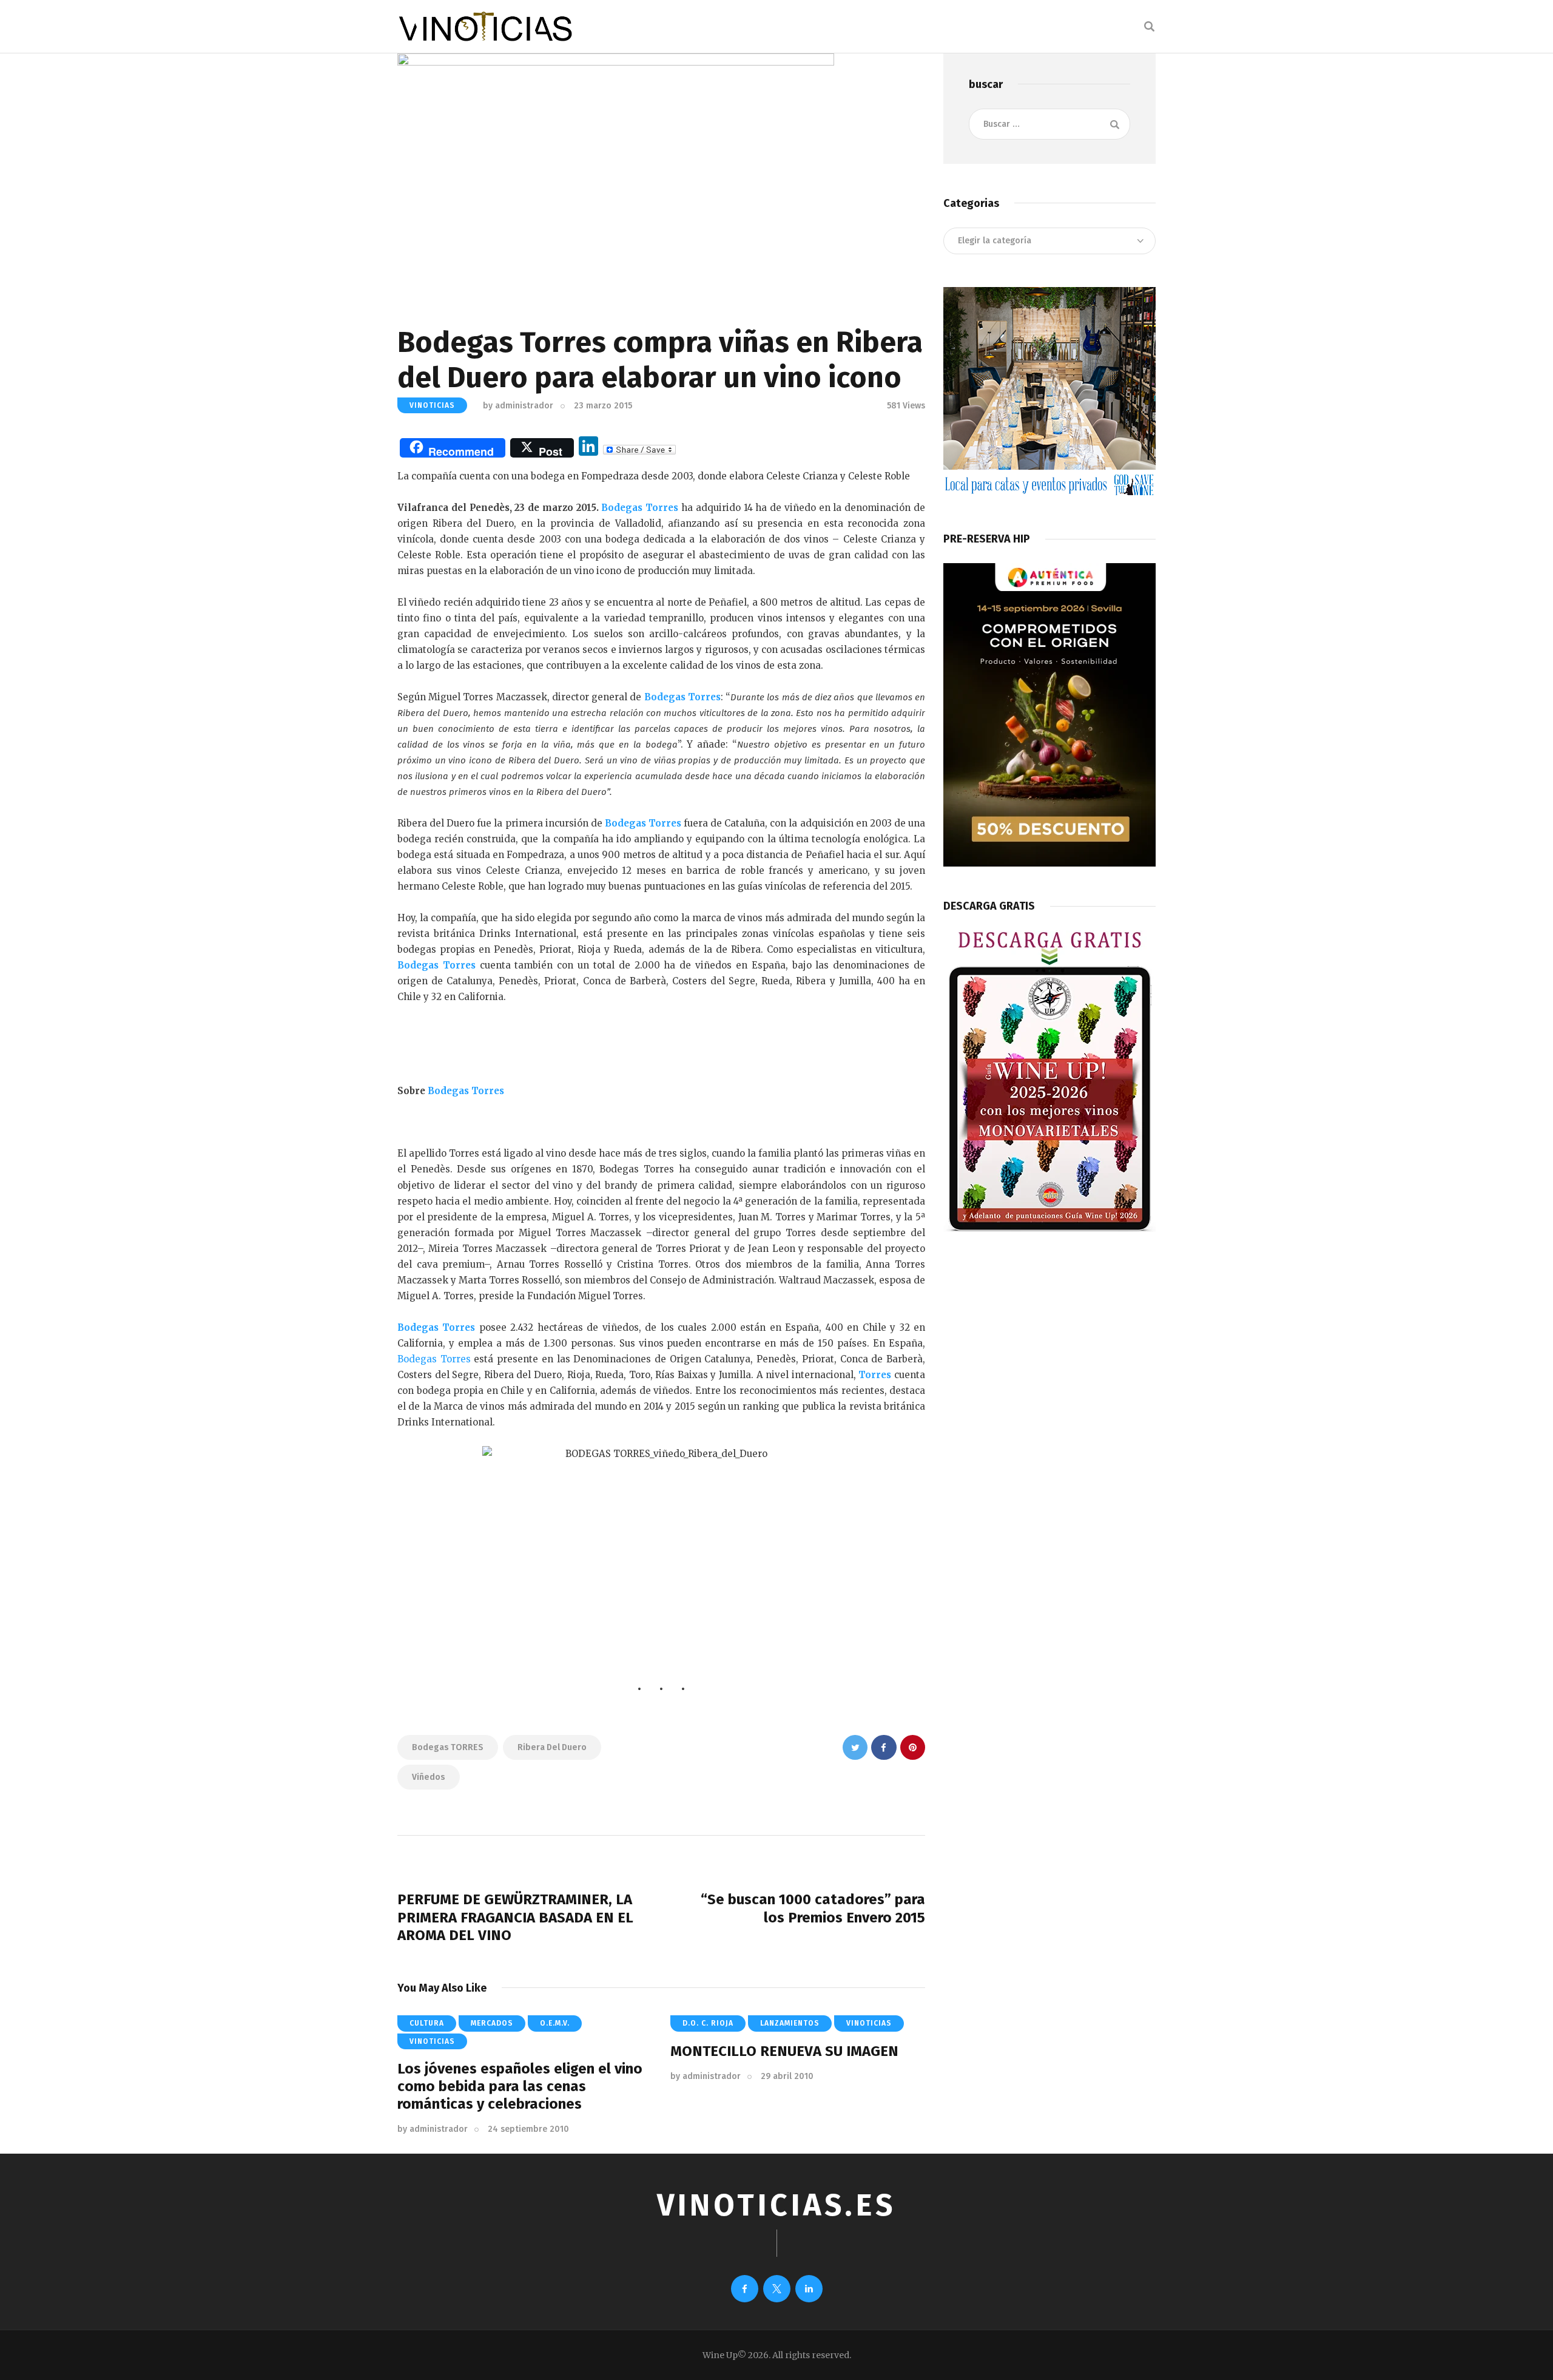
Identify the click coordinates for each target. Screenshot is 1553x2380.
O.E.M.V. (555, 2023)
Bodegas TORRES (448, 1747)
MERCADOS (492, 2023)
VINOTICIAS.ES (776, 2205)
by (518, 406)
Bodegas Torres (640, 508)
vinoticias (432, 405)
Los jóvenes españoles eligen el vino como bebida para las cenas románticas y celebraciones (520, 2086)
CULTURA (427, 2023)
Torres (875, 1375)
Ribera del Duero (552, 1747)
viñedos (429, 1777)
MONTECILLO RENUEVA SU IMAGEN (784, 2051)
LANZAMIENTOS (790, 2023)
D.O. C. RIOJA (708, 2023)
